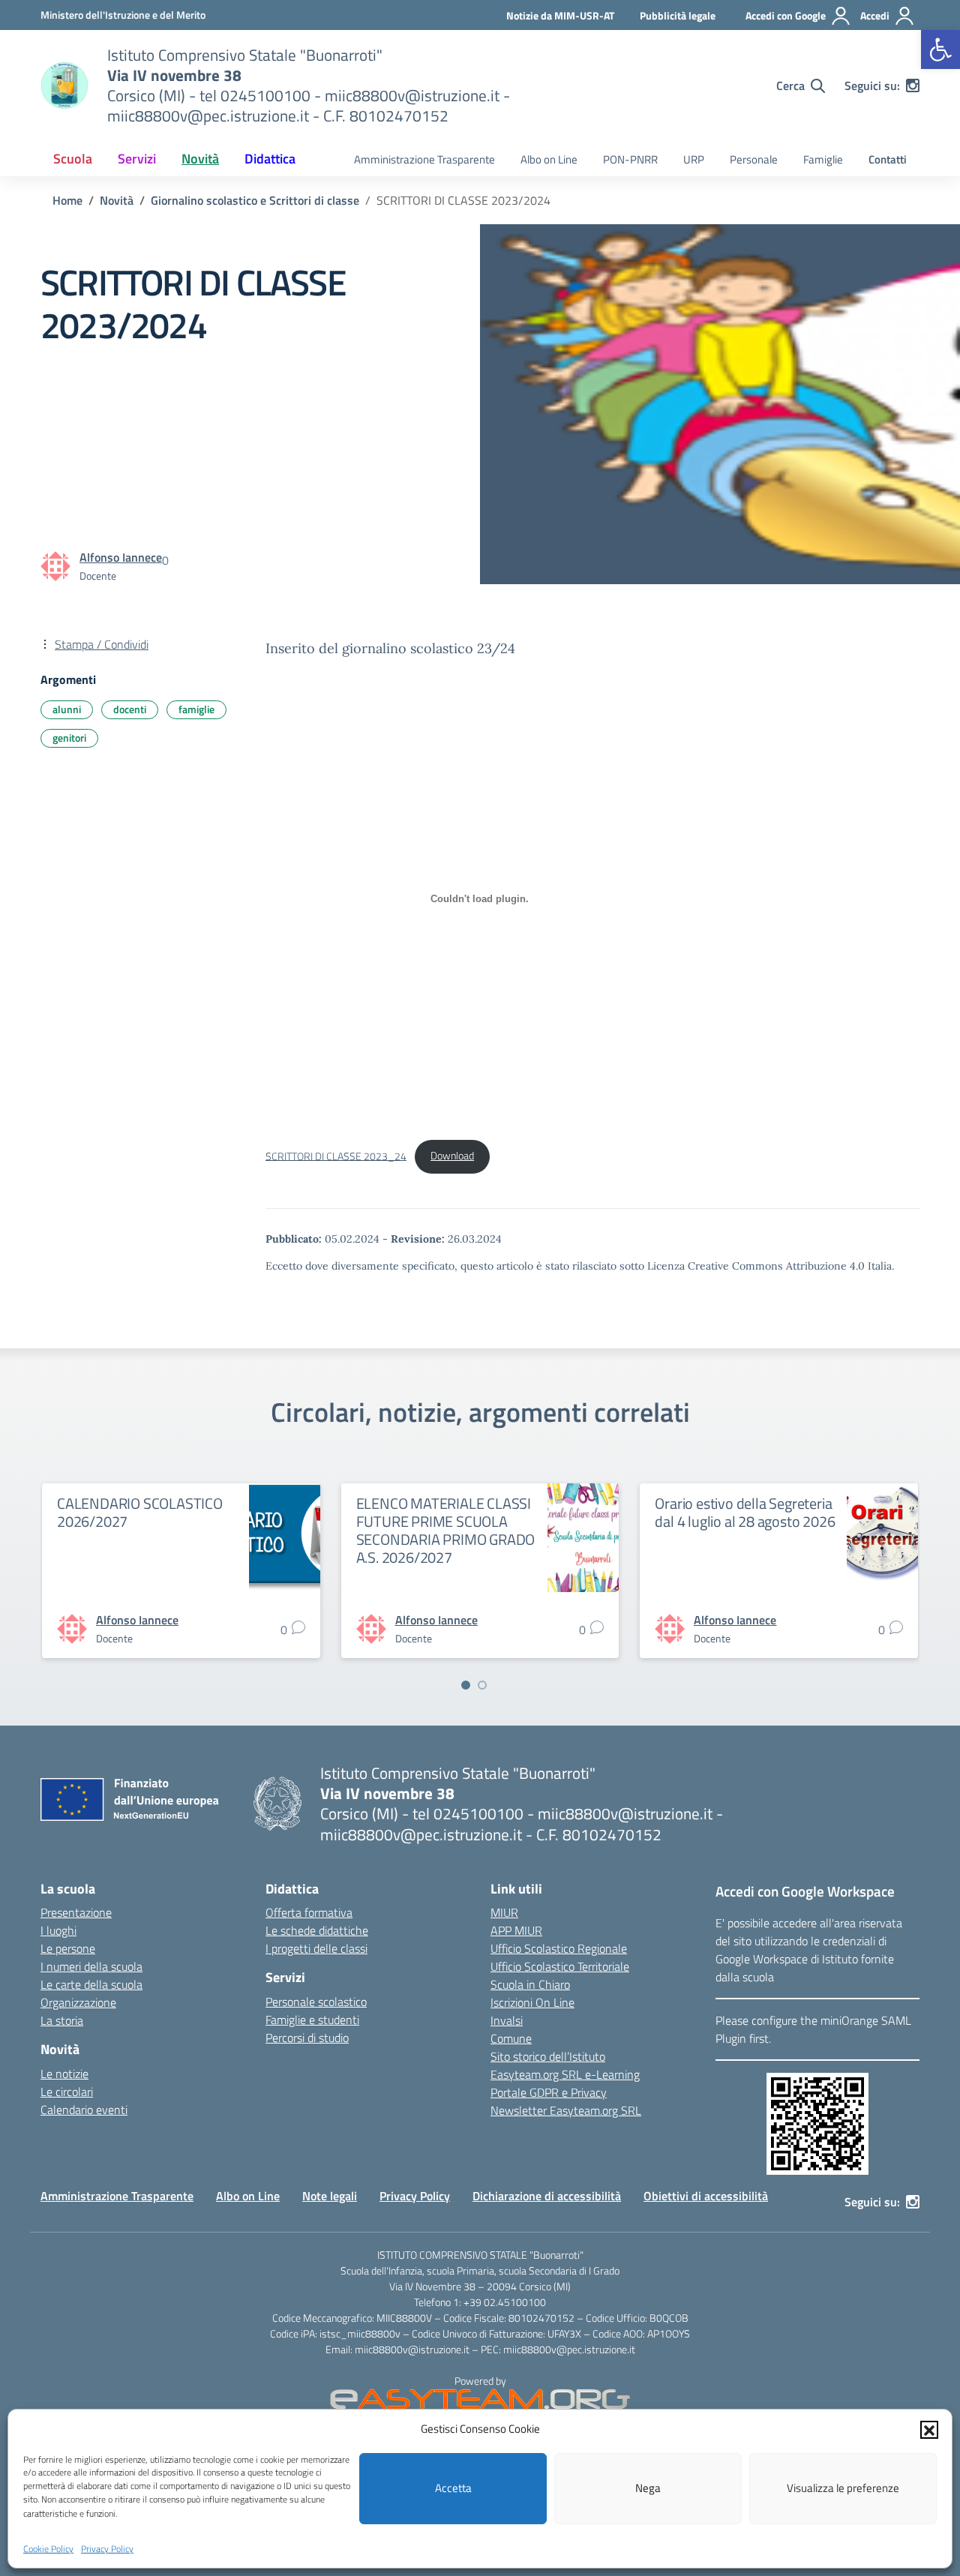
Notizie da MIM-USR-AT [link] (560, 15)
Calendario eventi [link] (84, 2110)
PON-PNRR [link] (630, 159)
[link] (940, 49)
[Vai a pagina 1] (466, 1685)
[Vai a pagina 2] (482, 1685)
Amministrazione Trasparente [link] (424, 159)
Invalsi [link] (507, 2020)
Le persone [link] (68, 1948)
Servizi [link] (137, 159)
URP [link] (694, 159)
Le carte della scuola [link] (91, 1984)
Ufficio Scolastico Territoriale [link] (560, 1966)
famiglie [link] (196, 709)
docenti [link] (130, 709)
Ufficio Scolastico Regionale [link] (559, 1948)
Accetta (453, 2488)
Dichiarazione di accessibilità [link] (547, 2196)
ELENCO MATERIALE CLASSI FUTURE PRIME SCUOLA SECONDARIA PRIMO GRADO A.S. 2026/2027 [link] (446, 1530)
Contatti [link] (888, 159)
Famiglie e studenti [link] (312, 2020)
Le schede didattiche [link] (317, 1930)
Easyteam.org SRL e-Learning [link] (565, 2074)
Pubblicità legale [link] (678, 15)
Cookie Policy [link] (48, 2549)
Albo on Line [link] (549, 159)
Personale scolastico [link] (316, 2002)
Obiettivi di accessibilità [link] (706, 2196)
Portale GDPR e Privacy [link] (549, 2092)
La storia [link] (62, 2020)
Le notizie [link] (64, 2074)
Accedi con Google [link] (786, 15)
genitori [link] (69, 738)
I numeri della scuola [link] (91, 1966)
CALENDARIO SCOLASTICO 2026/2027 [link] (140, 1512)
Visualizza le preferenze (843, 2488)
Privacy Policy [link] (107, 2549)
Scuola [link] (73, 159)
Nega (648, 2488)
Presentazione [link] (76, 1912)
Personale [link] (754, 159)
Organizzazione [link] (78, 2002)
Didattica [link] (270, 159)
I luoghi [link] (58, 1930)
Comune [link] (511, 2038)
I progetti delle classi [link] (316, 1948)
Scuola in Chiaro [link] (530, 1984)
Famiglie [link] (823, 159)
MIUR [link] (504, 1912)
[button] (929, 2429)
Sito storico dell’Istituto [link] (548, 2056)
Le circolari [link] (67, 2092)
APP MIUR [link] (516, 1930)
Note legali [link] (330, 2196)
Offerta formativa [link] (309, 1912)
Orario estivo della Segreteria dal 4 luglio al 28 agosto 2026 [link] (745, 1512)
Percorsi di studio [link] (307, 2038)
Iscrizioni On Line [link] (532, 2002)
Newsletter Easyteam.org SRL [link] (566, 2110)
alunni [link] (67, 709)
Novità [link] (200, 159)
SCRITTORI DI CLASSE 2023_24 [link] (336, 1156)
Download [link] (452, 1156)
